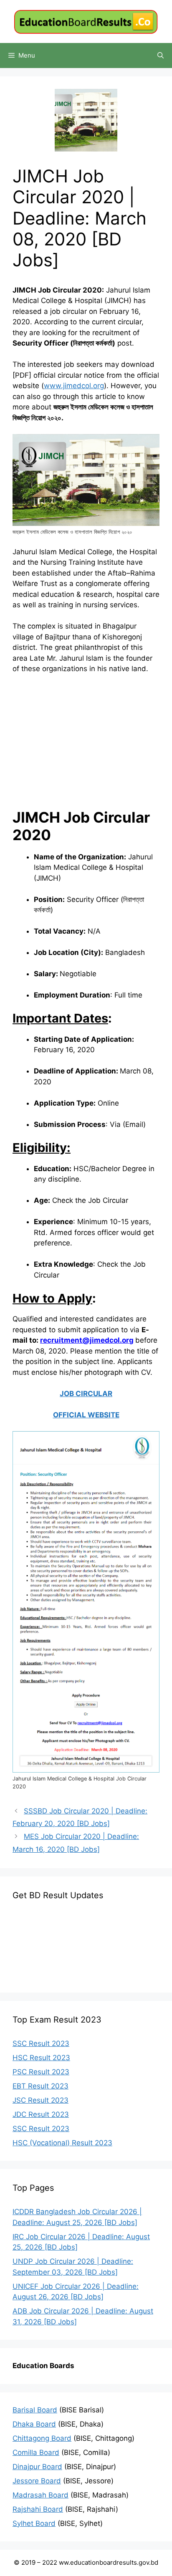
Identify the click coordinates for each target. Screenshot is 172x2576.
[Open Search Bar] (161, 56)
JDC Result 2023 (41, 2114)
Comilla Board (36, 2452)
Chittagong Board (42, 2438)
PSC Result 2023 (41, 2072)
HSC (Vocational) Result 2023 (62, 2143)
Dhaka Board (34, 2424)
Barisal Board (35, 2410)
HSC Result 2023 (41, 2058)
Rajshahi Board (38, 2509)
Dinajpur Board (37, 2467)
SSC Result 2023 (41, 2043)
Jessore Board (37, 2481)
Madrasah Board (40, 2495)
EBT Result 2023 (40, 2086)
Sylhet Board (34, 2523)
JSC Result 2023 (40, 2100)
